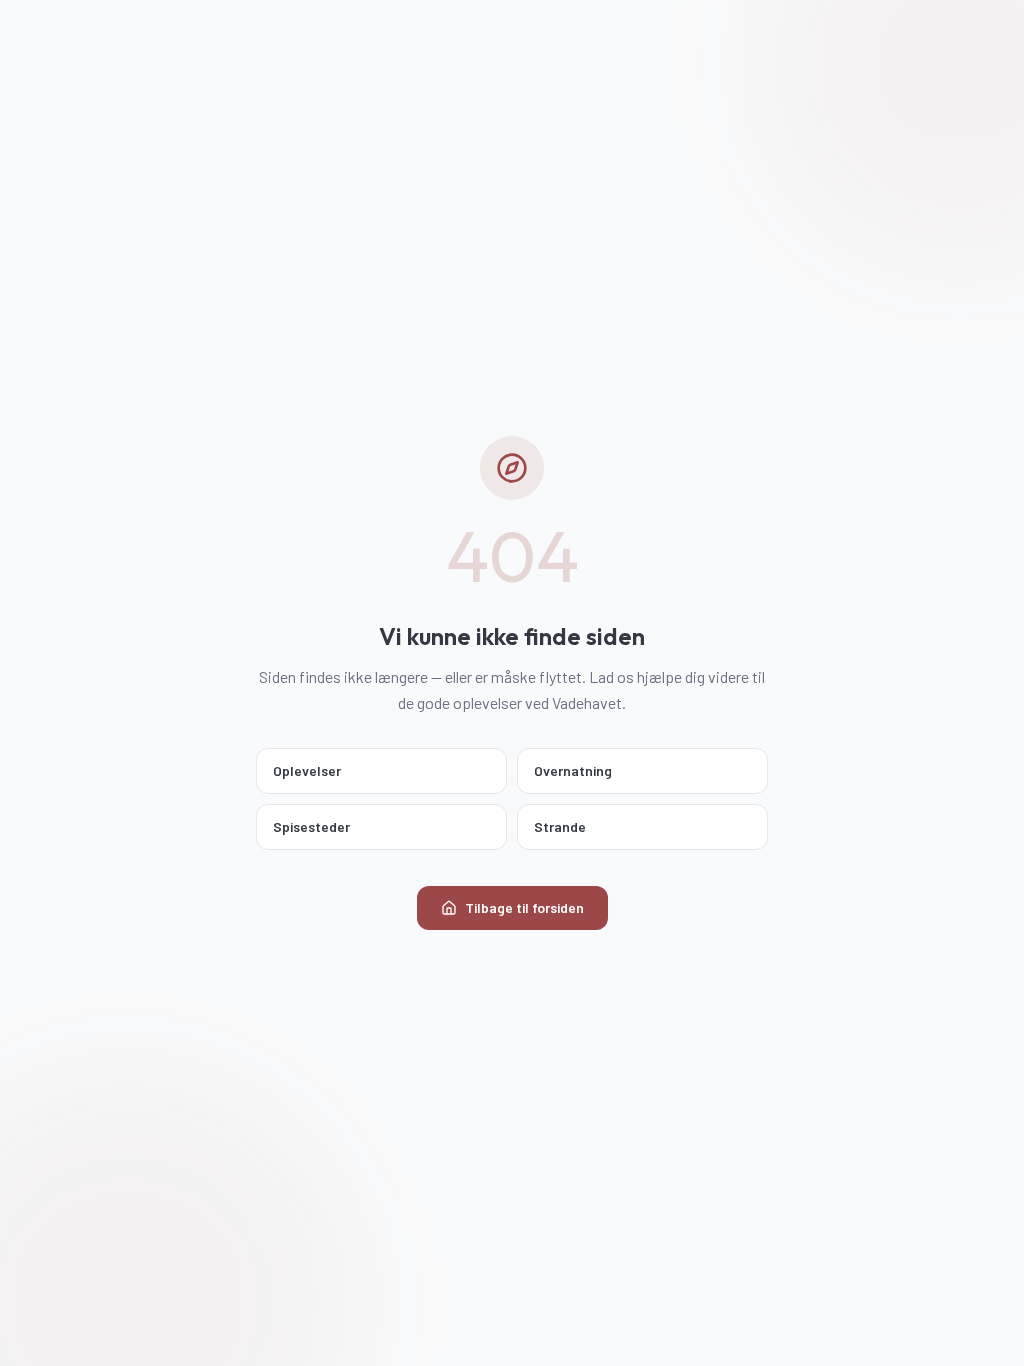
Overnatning (573, 770)
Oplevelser (307, 770)
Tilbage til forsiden (524, 907)
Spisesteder (311, 826)
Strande (560, 826)
